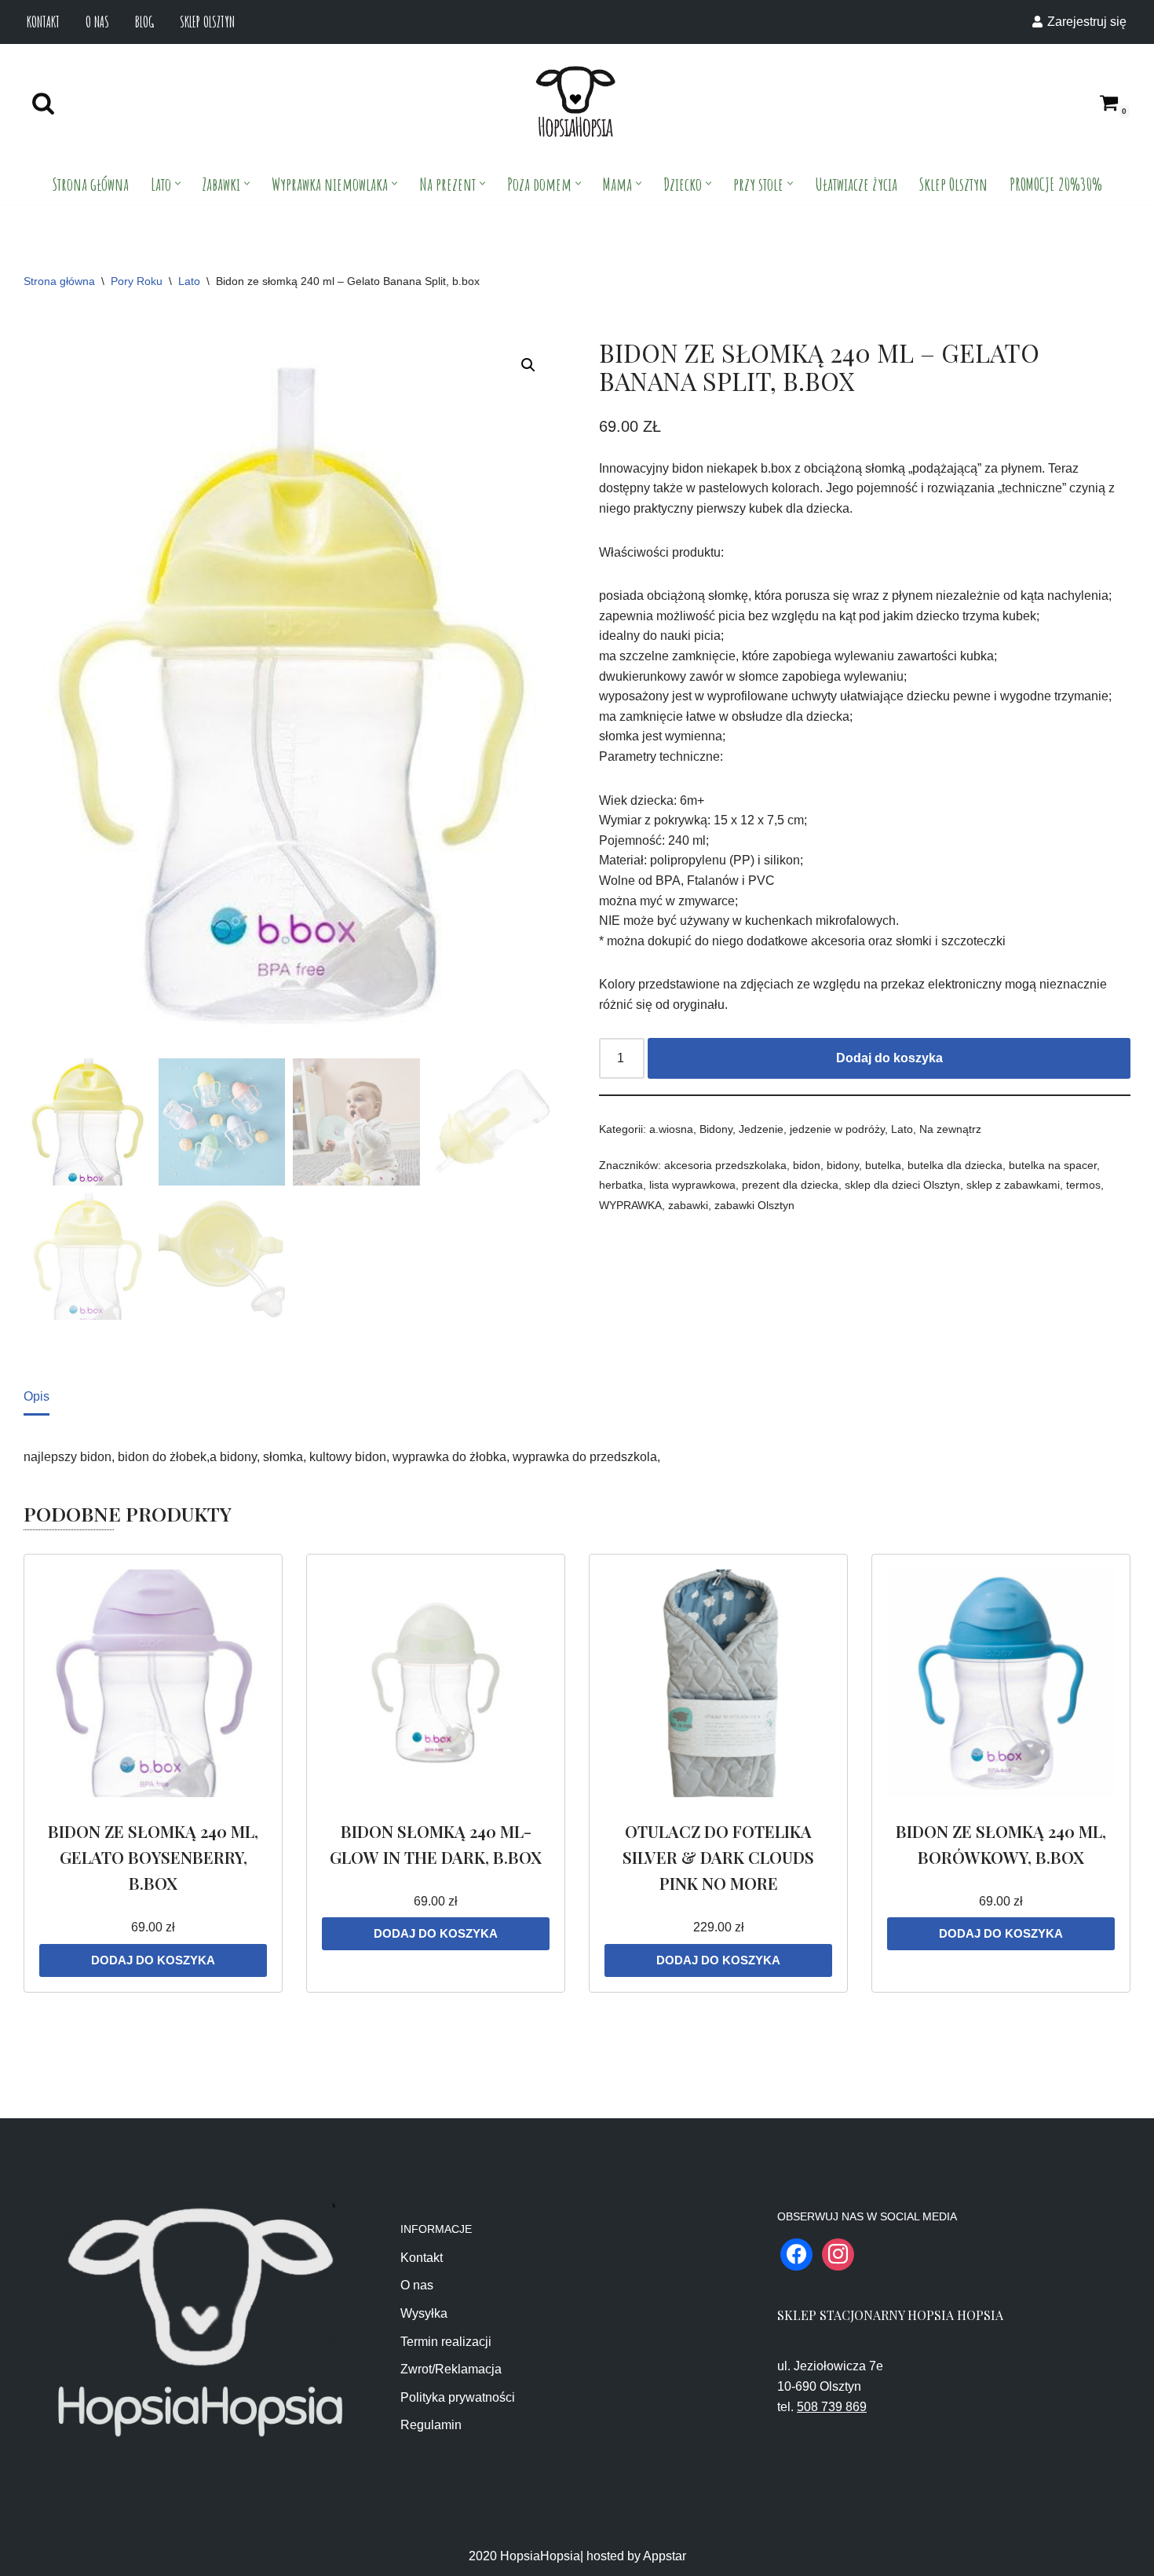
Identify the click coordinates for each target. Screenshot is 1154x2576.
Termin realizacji (446, 2342)
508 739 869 (832, 2407)
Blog (144, 22)
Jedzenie (761, 1129)
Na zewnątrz (950, 1129)
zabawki (688, 1205)
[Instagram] (838, 2253)
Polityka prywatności (458, 2397)
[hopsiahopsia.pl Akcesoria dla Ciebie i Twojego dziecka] (575, 102)
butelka (883, 1165)
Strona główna (91, 184)
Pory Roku (137, 281)
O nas (97, 22)
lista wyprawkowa (692, 1185)
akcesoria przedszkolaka (725, 1165)
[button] (178, 183)
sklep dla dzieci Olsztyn (902, 1185)
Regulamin (431, 2425)
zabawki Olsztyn (754, 1205)
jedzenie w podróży (837, 1129)
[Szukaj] (43, 103)
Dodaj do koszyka (889, 1058)
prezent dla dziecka (790, 1185)
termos (1083, 1185)
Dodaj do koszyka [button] (153, 1960)
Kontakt (43, 22)
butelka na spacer (1053, 1165)
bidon (807, 1165)
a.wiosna (671, 1129)
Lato (189, 281)
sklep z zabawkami (1013, 1185)
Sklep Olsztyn (207, 22)
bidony (843, 1165)
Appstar (665, 2556)
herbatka (621, 1185)
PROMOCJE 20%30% (1056, 184)
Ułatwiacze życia (856, 184)
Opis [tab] (37, 1396)
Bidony (716, 1129)
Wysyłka (424, 2313)
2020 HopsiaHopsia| (526, 2556)
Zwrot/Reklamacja (451, 2369)
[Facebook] (796, 2253)
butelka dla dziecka (955, 1165)
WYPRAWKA (630, 1205)
